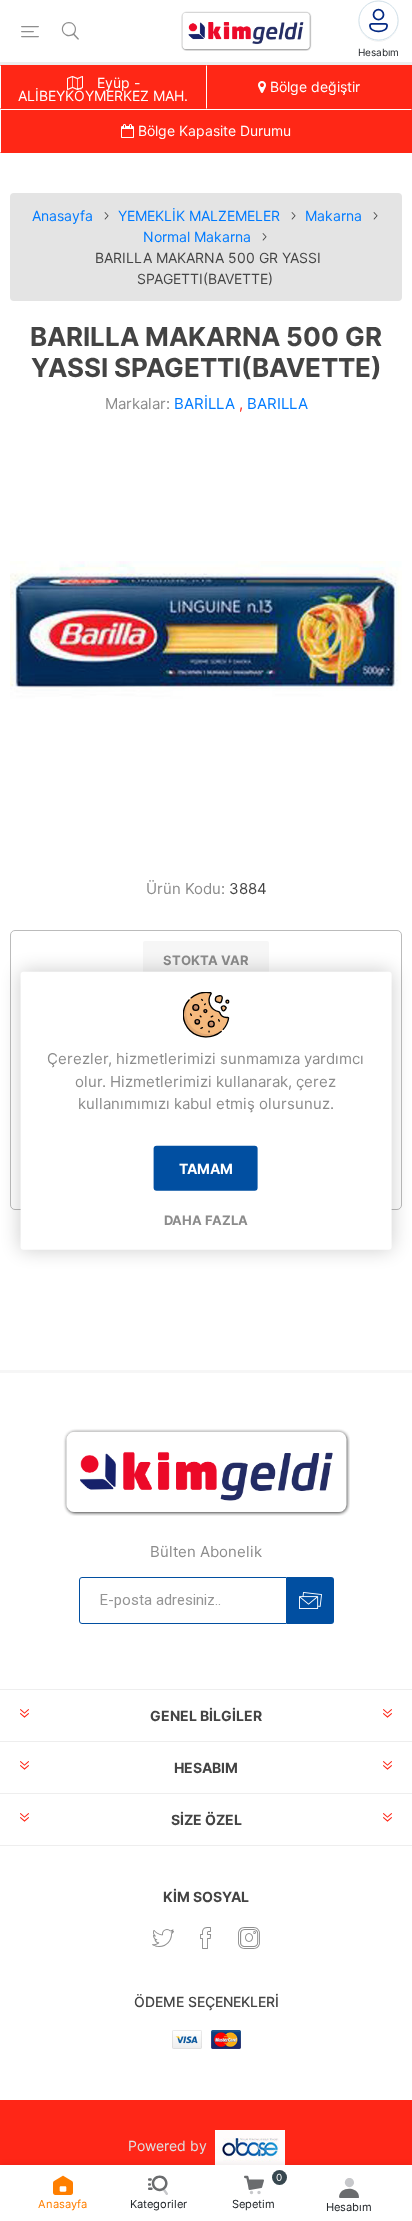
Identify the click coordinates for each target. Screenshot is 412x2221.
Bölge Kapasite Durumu (212, 130)
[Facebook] (206, 1938)
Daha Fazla (206, 1219)
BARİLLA (204, 403)
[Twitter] (163, 1938)
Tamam (206, 1167)
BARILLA (277, 403)
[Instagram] (249, 1938)
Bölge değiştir (313, 86)
